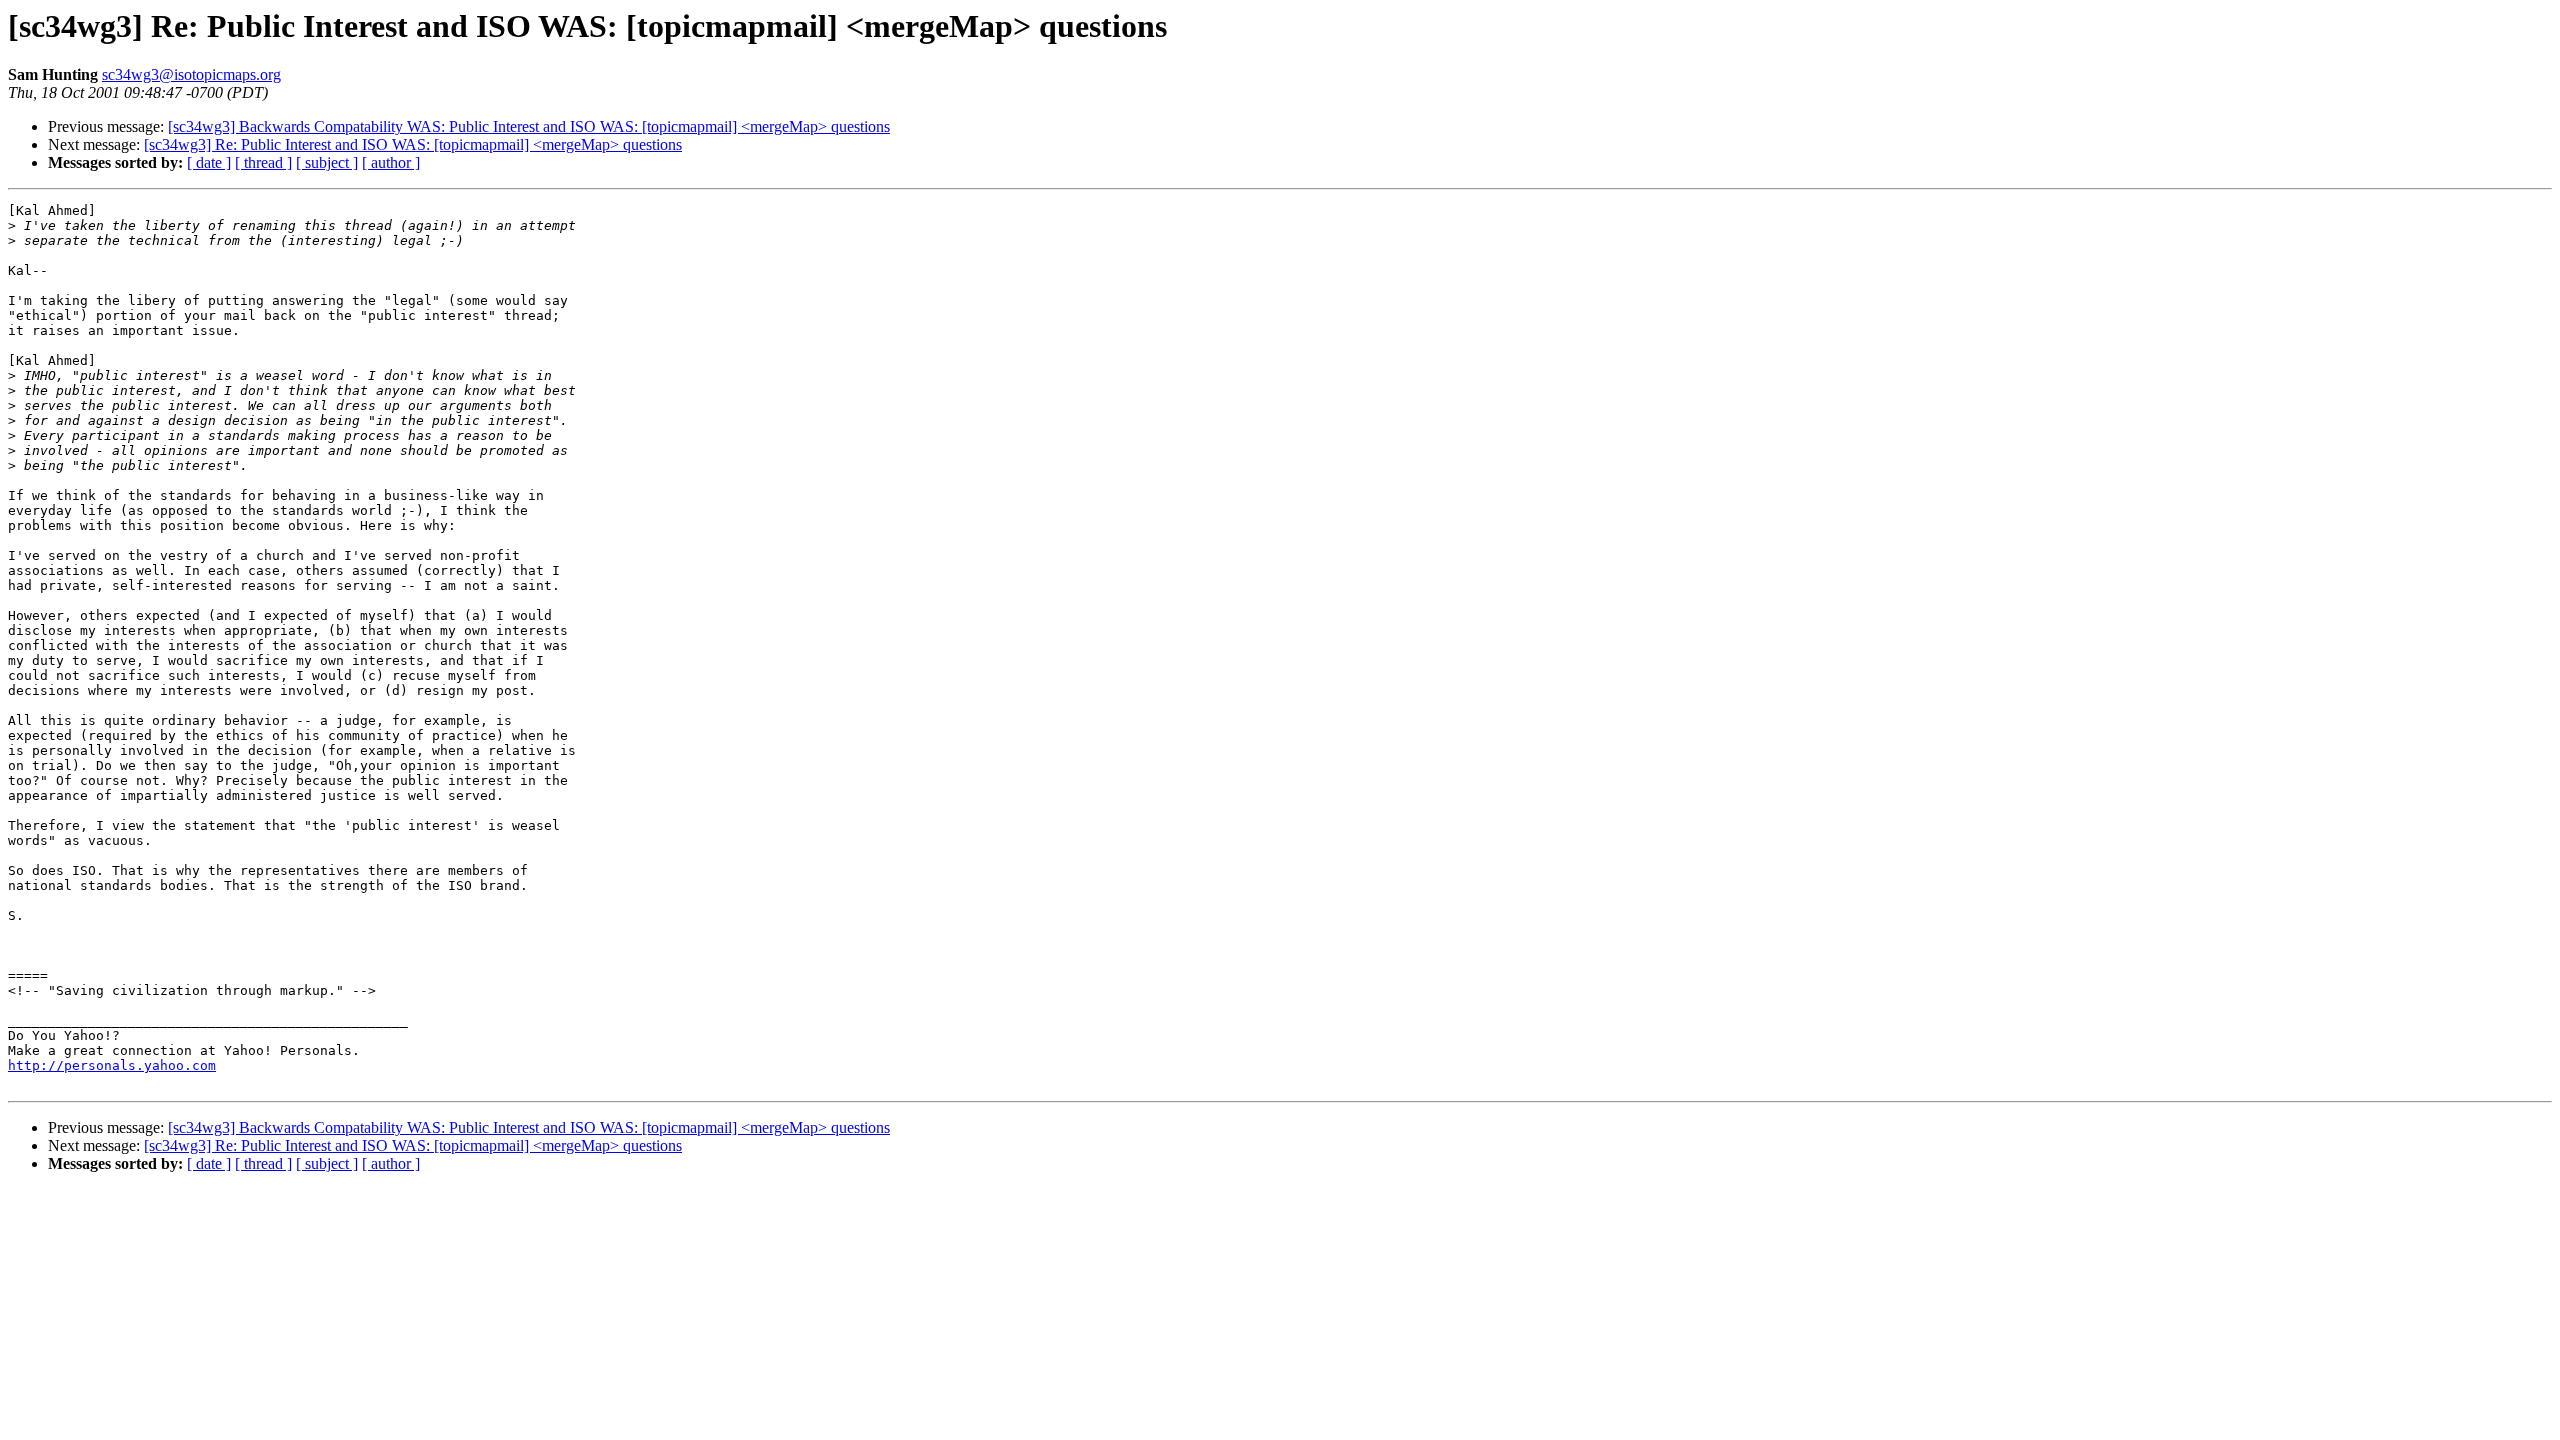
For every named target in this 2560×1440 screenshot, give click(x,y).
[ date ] (209, 162)
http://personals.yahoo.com (112, 1065)
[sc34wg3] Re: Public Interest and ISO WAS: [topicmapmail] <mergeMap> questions (413, 144)
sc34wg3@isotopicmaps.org (191, 74)
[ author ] (391, 162)
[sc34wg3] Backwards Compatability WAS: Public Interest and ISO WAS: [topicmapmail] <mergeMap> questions (529, 126)
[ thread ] (263, 162)
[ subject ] (327, 162)
